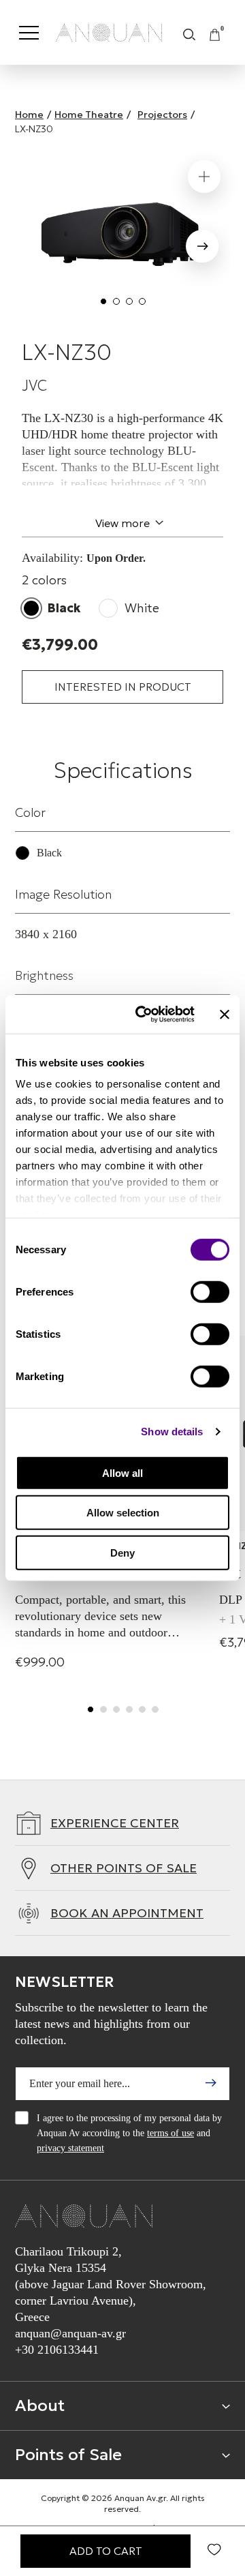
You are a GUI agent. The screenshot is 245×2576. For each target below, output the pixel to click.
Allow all (122, 1472)
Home (29, 115)
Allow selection (123, 1513)
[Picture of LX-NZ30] (122, 236)
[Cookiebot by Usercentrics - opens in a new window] (144, 1015)
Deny (122, 1552)
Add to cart (106, 2551)
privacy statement (70, 2148)
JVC (34, 386)
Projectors (162, 115)
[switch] (210, 1291)
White (142, 608)
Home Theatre (89, 115)
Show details (172, 1432)
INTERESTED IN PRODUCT (123, 687)
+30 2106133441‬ (57, 2350)
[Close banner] (225, 1015)
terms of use (170, 2133)
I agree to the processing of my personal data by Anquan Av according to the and (129, 2133)
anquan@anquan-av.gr (70, 2333)
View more (122, 523)
